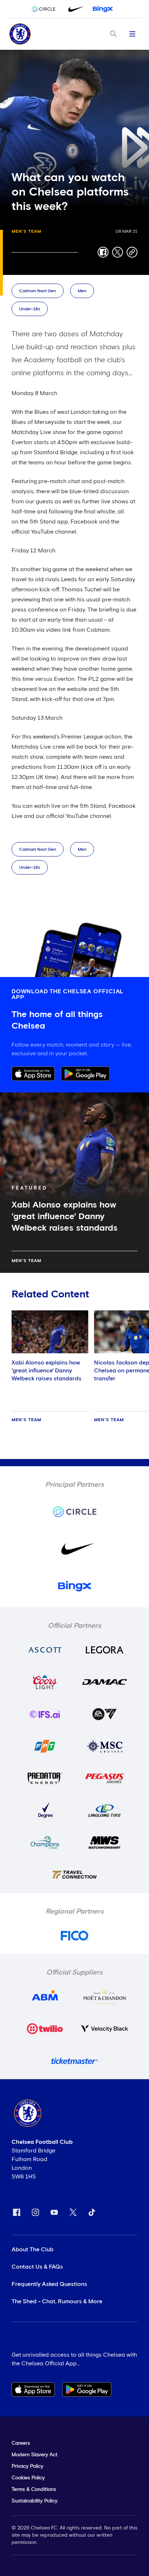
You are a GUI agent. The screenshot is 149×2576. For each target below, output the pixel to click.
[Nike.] (74, 9)
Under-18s (30, 309)
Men (82, 291)
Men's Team (26, 232)
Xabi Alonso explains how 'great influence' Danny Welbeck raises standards (46, 1371)
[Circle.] (46, 9)
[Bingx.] (103, 9)
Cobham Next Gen (38, 291)
